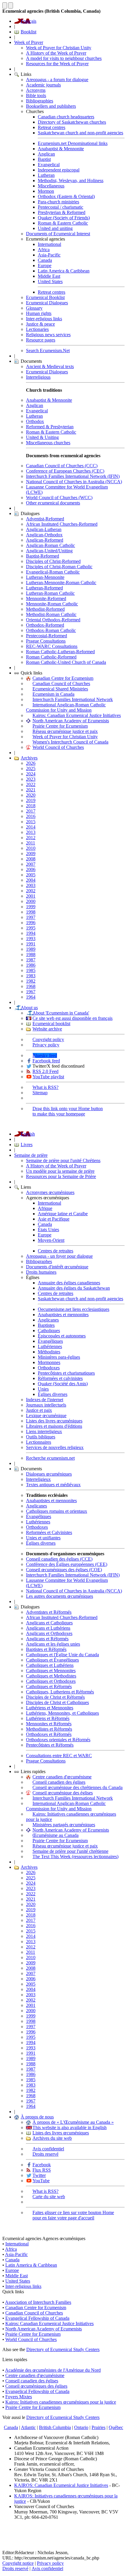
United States (50, 281)
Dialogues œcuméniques (49, 1474)
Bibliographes (39, 1261)
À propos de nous (37, 2117)
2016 (31, 816)
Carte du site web (49, 2197)
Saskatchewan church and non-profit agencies (80, 133)
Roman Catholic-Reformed (51, 657)
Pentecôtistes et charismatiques (66, 1373)
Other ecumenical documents (53, 503)
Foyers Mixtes (19, 2397)
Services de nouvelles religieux (55, 1447)
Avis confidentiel (48, 2149)
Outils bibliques (41, 1437)
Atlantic (28, 2427)
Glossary (34, 308)
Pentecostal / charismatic (61, 207)
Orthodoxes (49, 1368)
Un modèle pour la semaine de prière (60, 1171)
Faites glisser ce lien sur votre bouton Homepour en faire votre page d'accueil (73, 2215)
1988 (31, 954)
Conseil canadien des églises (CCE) (59, 1559)
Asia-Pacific (49, 255)
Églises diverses (53, 1394)
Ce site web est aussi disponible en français (73, 1018)
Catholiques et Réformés (49, 1686)
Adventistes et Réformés (49, 1612)
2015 (31, 822)
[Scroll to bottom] (11, 5)
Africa (44, 250)
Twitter (39, 2175)
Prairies (98, 2427)
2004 (31, 880)
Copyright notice (18, 2563)
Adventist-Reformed (45, 519)
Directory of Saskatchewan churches (72, 122)
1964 (31, 997)
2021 (31, 790)
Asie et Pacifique (54, 1219)
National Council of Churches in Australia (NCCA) (74, 482)
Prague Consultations (46, 641)
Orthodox (35, 421)
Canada (45, 260)
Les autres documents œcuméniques (60, 1596)
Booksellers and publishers (51, 106)
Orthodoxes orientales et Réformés (58, 1740)
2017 (31, 811)
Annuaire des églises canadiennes (69, 1283)
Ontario (81, 2427)
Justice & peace (40, 324)
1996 (31, 923)
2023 (31, 779)
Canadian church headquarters (66, 117)
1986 (31, 965)
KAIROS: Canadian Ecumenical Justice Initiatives (61, 2485)
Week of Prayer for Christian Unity (59, 48)
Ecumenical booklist (51, 1024)
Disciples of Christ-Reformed (53, 561)
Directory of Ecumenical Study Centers (63, 2349)
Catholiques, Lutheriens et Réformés (60, 1692)
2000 (31, 901)
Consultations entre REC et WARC (59, 1756)
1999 (31, 907)
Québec (116, 2427)
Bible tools (36, 95)
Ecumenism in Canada (53, 694)
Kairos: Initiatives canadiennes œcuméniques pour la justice (61, 2402)
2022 (31, 784)
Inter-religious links (44, 319)
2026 (31, 763)
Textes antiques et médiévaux (53, 1485)
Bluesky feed (45, 1055)
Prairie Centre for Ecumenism (60, 726)
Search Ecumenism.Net (48, 351)
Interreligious (38, 377)
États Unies (48, 1230)
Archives (29, 758)
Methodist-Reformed (45, 609)
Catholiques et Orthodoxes (51, 1681)
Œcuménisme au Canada (56, 1835)
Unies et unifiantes (43, 1538)
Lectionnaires (39, 1442)
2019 (31, 800)
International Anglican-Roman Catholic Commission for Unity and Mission (66, 707)
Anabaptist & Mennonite (61, 149)
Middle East (49, 276)
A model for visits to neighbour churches (64, 58)
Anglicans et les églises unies (53, 1644)
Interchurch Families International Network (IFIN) (73, 476)
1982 (31, 981)
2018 (31, 806)
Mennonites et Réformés (49, 1724)
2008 (31, 859)
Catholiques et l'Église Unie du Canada (62, 1655)
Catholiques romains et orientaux (57, 1511)
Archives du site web (52, 2138)
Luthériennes (50, 1346)
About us (29, 1008)
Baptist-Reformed (43, 556)
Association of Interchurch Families (38, 2302)
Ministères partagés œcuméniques (64, 1825)
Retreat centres (52, 127)
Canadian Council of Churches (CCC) (62, 466)
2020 (31, 795)
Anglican (46, 154)
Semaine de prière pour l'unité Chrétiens (63, 1160)
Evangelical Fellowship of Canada (37, 2318)
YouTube (41, 2181)
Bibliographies (40, 101)
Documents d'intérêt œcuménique (57, 1267)
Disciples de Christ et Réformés (55, 1697)
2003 (31, 885)
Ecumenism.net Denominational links (73, 143)
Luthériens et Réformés (48, 1718)
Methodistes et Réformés (49, 1729)
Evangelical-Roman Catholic (53, 572)
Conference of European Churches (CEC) (65, 471)
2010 (31, 848)
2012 (31, 838)
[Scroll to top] (5, 5)
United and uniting (55, 228)
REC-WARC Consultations (52, 646)
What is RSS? (45, 1087)
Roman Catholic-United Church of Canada (66, 662)
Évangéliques (50, 1341)
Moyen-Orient (51, 1240)
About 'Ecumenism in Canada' (61, 1013)
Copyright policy (48, 1039)
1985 (31, 970)
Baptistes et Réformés (46, 1649)
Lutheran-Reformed (44, 588)
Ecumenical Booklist (45, 297)
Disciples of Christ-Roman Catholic (59, 567)
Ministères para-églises (59, 1357)
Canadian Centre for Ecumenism (63, 678)
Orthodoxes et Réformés (49, 1734)
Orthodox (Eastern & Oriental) (66, 196)
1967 (31, 992)
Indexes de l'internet (45, 1400)
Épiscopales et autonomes (62, 1336)
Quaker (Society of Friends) (64, 218)
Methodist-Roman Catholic (51, 614)
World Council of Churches (58, 747)
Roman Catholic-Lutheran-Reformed (60, 652)
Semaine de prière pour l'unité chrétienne (70, 1851)
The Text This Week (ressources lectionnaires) (75, 1857)
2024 (31, 774)
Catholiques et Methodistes (51, 1676)
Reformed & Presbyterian (50, 427)
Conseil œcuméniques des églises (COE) (64, 1570)
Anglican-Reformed (45, 540)
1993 (31, 939)
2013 (31, 832)
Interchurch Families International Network (73, 699)
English (28, 1134)
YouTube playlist (48, 1077)
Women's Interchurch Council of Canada (70, 742)
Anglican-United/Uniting (49, 551)
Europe (45, 266)
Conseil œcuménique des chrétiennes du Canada (78, 1787)
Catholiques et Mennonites (51, 1671)
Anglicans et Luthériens (48, 1628)
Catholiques (49, 1331)
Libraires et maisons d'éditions (54, 1426)
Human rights (39, 313)
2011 (31, 843)
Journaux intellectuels (46, 1405)
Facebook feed (46, 1061)
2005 (31, 875)
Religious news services (48, 335)
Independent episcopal (59, 170)
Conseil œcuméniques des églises (36, 2386)
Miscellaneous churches (48, 443)
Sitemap (40, 1093)
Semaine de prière (31, 1155)
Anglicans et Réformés (47, 1639)
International (49, 244)
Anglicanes (48, 1320)
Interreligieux (38, 1479)
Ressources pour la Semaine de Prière (61, 1176)
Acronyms (36, 90)
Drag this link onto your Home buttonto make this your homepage (68, 1111)
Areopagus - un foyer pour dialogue (59, 1256)
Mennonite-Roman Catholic (52, 604)
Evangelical (49, 165)
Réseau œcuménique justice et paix (65, 731)
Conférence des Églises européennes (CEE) (67, 1564)
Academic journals (43, 85)
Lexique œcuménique (46, 1416)
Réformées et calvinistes (60, 1378)
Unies (43, 1389)
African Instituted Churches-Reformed (62, 524)
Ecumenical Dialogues (47, 303)
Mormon (46, 191)
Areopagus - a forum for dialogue (57, 80)
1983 (31, 976)
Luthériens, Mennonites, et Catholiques (62, 1713)
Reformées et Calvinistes (49, 1532)
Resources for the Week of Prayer (57, 64)
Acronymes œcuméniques (50, 1192)
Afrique (45, 1208)
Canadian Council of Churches (61, 683)
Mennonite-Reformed (46, 598)
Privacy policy (46, 1045)
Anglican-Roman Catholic (51, 545)
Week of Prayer (29, 42)
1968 (31, 986)
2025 (31, 768)
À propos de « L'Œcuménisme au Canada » (73, 2122)
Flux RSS (42, 2170)
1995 (31, 928)
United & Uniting (42, 437)
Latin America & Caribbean (64, 271)
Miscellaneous (51, 186)
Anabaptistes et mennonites (63, 1315)
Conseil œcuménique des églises (63, 1793)
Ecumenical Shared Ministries (60, 689)
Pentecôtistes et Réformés (50, 1745)
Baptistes (46, 1325)
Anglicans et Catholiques (49, 1623)
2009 (31, 854)
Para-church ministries (58, 202)
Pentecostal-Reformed (47, 636)
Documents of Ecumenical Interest (58, 234)
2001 (31, 896)
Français (29, 21)
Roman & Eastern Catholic (63, 223)
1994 (31, 933)
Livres (27, 1145)
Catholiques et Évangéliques (52, 1660)
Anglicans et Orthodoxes (49, 1633)
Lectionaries (37, 329)
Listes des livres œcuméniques (54, 1421)
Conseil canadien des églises (59, 1782)
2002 (31, 891)
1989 (31, 949)
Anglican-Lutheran (44, 529)
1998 (31, 912)
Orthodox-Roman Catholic (51, 630)
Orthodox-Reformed (45, 625)
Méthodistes (49, 1352)
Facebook (42, 2165)
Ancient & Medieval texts (50, 366)
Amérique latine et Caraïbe (63, 1214)
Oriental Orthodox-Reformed (53, 620)
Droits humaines (41, 1272)
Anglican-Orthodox (44, 535)
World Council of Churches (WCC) (59, 498)
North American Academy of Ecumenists (71, 721)
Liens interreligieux (44, 1431)
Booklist (29, 32)
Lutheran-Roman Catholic (50, 593)
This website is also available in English (70, 2127)
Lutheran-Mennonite (45, 577)
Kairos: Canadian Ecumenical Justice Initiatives (77, 715)
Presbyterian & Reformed (62, 212)
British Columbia (55, 2427)
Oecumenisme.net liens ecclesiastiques (74, 1309)
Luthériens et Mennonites (50, 1708)
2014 (31, 827)
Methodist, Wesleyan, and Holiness (71, 181)
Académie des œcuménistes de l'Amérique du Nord (53, 2370)
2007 (31, 864)
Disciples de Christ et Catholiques (57, 1702)
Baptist (44, 159)
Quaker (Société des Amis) (63, 1384)
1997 (31, 917)
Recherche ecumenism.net (50, 1458)
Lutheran (46, 175)
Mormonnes (49, 1362)
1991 (31, 944)
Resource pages (41, 340)
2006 (31, 869)
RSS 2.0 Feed (45, 1071)
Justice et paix (39, 1410)
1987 (31, 960)
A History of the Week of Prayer (56, 53)
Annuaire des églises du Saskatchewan (74, 1288)
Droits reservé (45, 2154)
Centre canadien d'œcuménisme (62, 1777)
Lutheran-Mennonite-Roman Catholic (61, 583)
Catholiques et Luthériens (50, 1665)
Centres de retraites (56, 1251)
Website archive (47, 1029)
